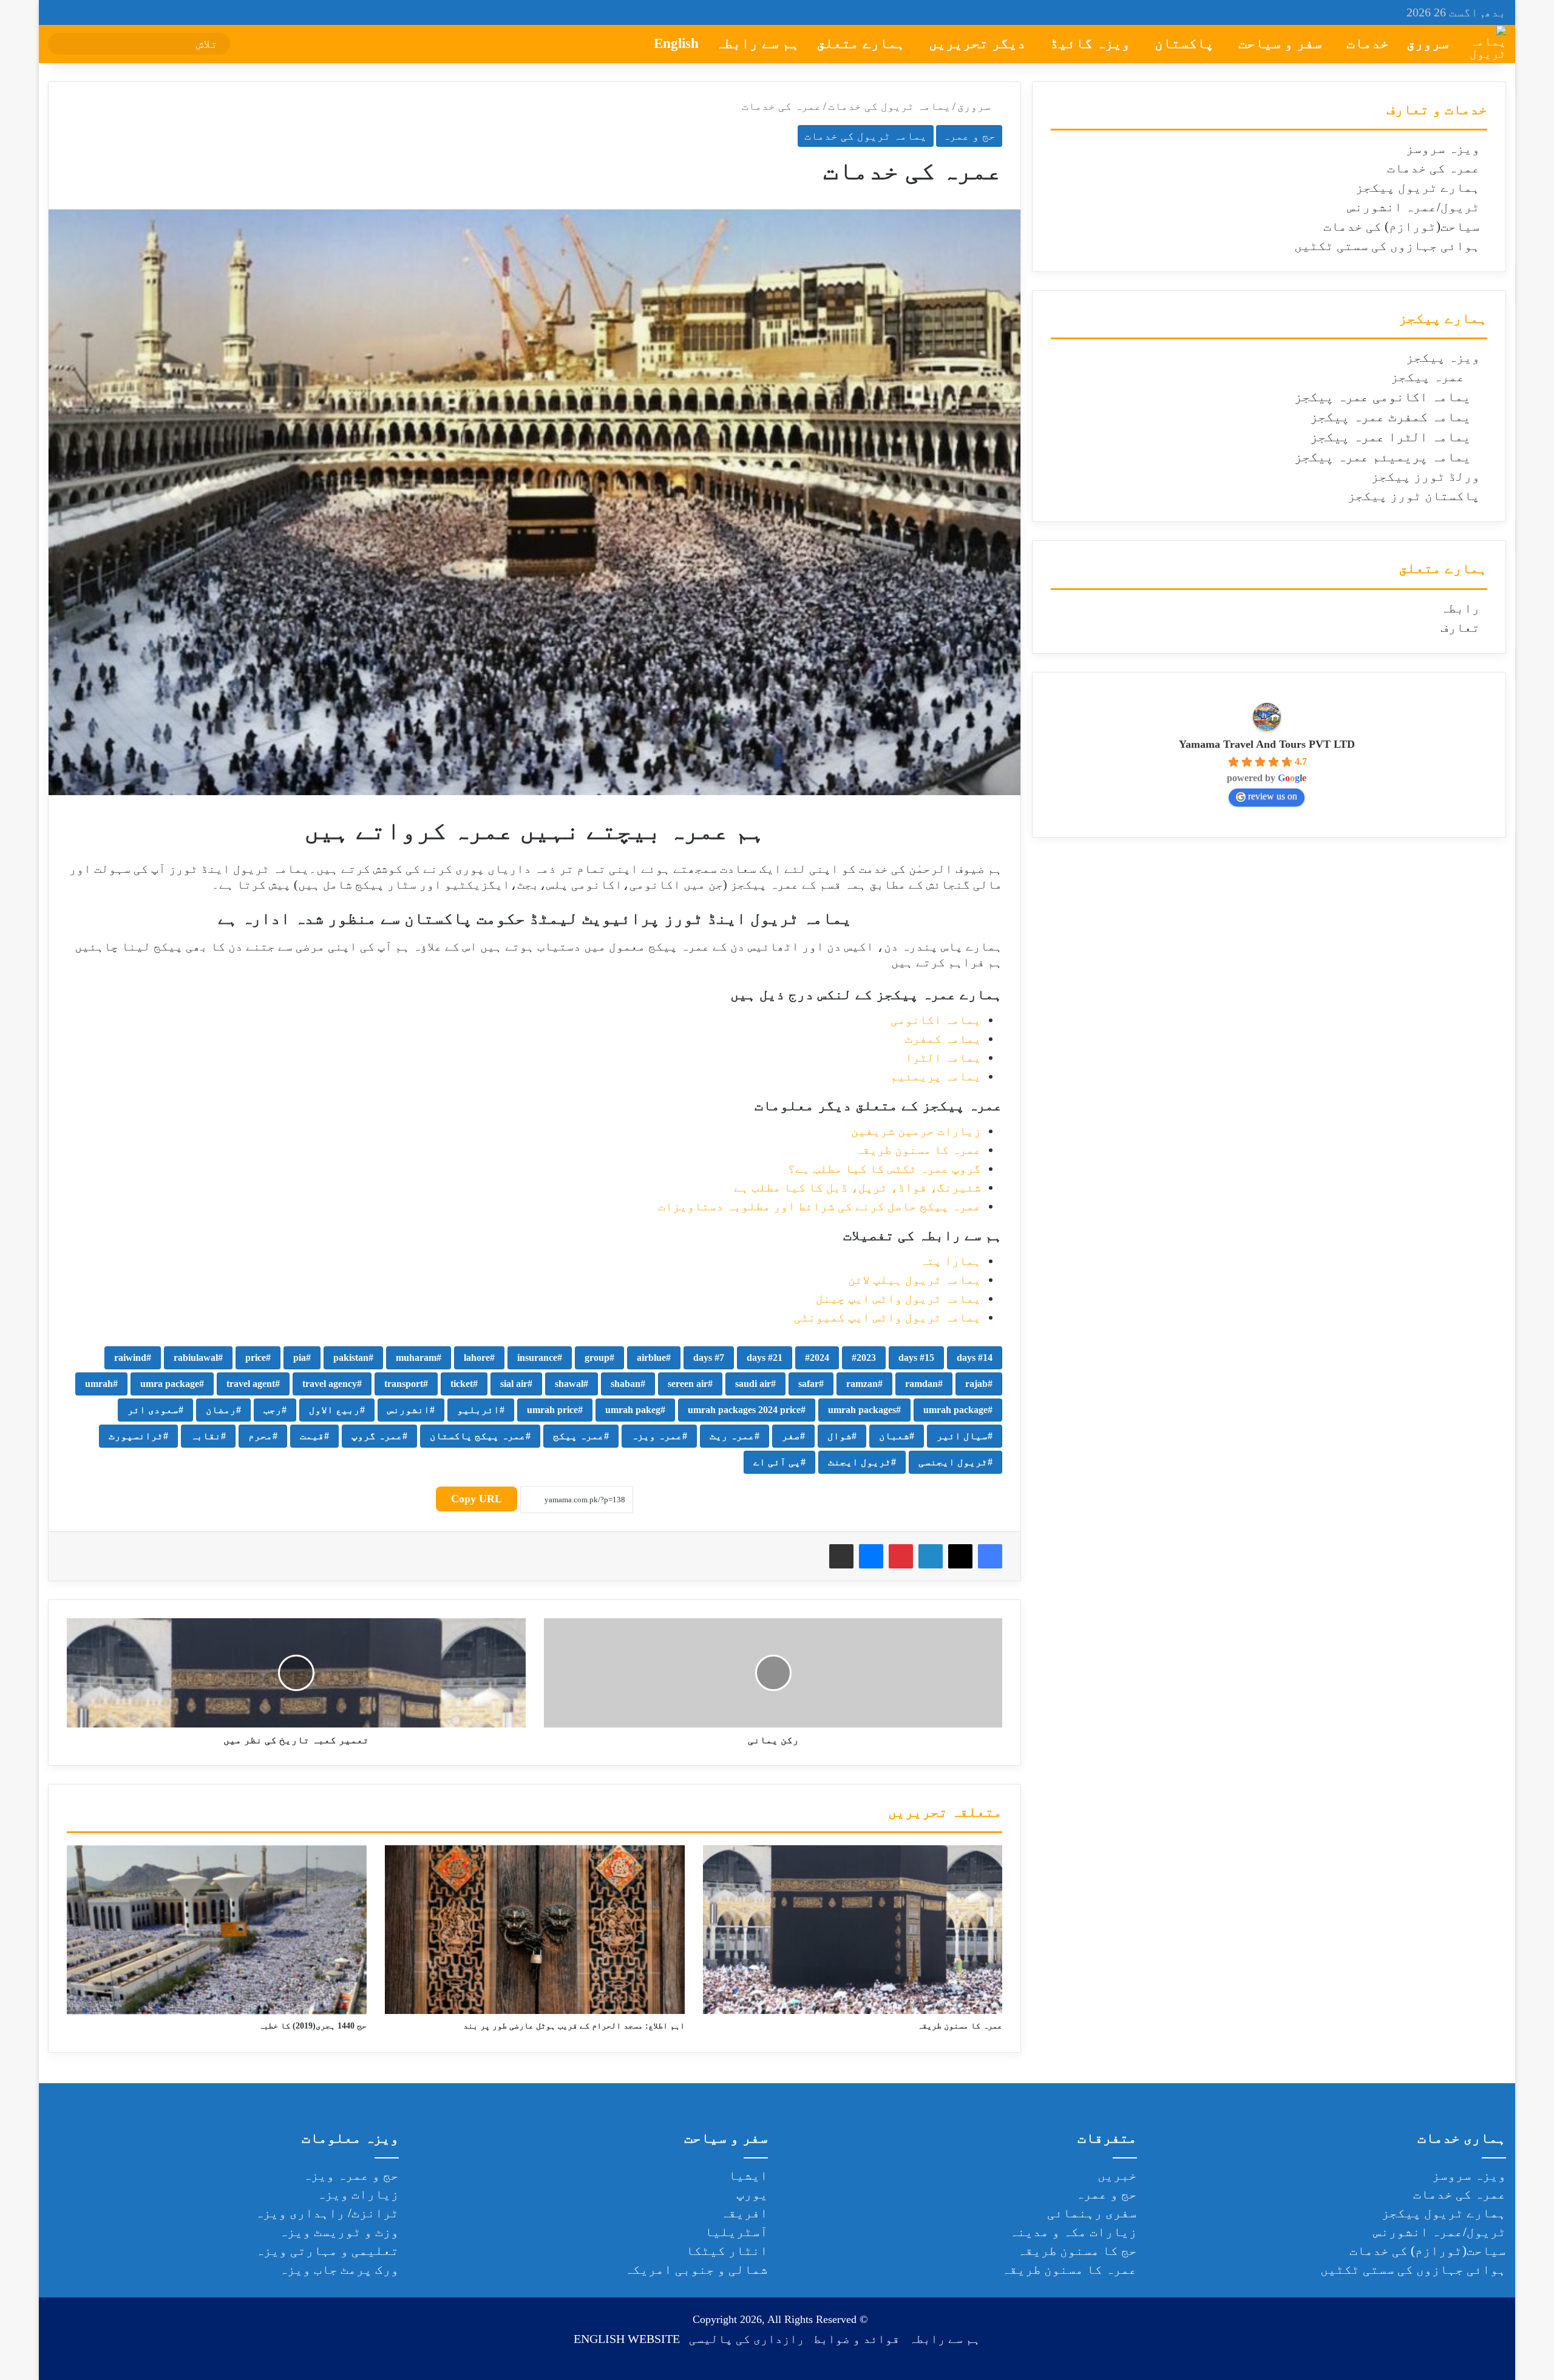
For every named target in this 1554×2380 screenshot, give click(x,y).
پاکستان (1184, 43)
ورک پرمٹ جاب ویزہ (339, 2270)
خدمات (1368, 43)
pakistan (351, 1358)
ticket (462, 1384)
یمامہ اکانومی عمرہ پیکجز (1383, 397)
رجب (273, 1410)
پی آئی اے (777, 1462)
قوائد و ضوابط (857, 2339)
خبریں (1117, 2175)
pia (300, 1358)
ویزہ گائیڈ (1090, 43)
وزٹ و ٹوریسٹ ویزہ (339, 2232)
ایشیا (748, 2175)
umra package (170, 1384)
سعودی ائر (153, 1410)
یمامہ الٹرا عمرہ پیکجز (1390, 437)
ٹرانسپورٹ (136, 1436)
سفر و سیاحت (1280, 43)
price (256, 1358)
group (597, 1358)
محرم (260, 1436)
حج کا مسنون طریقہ (1077, 2251)
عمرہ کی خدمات (1434, 168)
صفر (791, 1436)
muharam (416, 1358)
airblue (651, 1358)
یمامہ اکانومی (936, 1020)
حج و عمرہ (969, 136)
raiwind (130, 1358)
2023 (866, 1358)
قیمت (312, 1436)
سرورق (1428, 43)
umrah (99, 1384)
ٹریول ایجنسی (953, 1462)
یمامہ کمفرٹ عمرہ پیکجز (1390, 417)
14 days (975, 1358)
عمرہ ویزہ (657, 1436)
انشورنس (409, 1410)
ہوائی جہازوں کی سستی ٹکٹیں (1387, 246)
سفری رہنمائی (1092, 2213)
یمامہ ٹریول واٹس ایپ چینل (898, 1298)
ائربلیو (478, 1410)
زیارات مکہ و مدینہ (1073, 2232)
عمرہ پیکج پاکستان (478, 1436)
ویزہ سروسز (1443, 149)
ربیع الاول (334, 1410)
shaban (626, 1384)
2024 (819, 1358)
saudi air (753, 1384)
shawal (569, 1384)
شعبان (894, 1436)
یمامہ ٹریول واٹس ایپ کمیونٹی (887, 1317)
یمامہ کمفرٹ (943, 1039)
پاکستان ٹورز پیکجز (1414, 496)
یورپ (752, 2194)
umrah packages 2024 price (744, 1410)
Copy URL (477, 1499)
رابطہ (1460, 608)
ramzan (862, 1384)
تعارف (1460, 628)
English (676, 43)
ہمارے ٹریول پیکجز (1418, 188)
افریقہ (744, 2213)
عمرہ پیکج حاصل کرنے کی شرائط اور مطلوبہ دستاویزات (819, 1206)
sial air (514, 1384)
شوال (840, 1436)
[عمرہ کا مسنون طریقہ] (853, 1930)
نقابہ (206, 1436)
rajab (976, 1384)
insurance (537, 1358)
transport (404, 1384)
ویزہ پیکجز (1443, 358)
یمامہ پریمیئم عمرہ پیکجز (1383, 457)
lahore (477, 1358)
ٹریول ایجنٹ (860, 1462)
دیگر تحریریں (977, 43)
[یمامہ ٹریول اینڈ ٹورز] (1488, 44)
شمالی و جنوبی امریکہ (696, 2270)
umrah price (552, 1410)
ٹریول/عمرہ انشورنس (1413, 207)
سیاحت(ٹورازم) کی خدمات (1402, 226)
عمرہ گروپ (377, 1436)
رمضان (221, 1410)
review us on (1273, 796)
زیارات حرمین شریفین (916, 1131)
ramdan (921, 1384)
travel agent (251, 1384)
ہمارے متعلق (861, 43)
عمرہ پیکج (579, 1436)
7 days (709, 1358)
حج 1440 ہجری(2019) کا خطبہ (313, 2026)
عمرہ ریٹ (732, 1436)
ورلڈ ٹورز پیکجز (1426, 476)
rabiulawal (196, 1358)
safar (809, 1384)
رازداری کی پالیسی (747, 2339)
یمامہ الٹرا (943, 1057)
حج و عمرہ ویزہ (351, 2175)
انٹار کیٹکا (727, 2251)
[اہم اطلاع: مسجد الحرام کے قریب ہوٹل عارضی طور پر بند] (535, 1930)
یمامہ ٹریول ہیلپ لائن (914, 1280)
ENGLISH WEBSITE (627, 2339)
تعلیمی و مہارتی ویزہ (327, 2251)
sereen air (688, 1384)
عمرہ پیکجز (1428, 377)
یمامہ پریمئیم (936, 1076)
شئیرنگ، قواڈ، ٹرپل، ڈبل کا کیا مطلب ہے (857, 1187)
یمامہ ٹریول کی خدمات (889, 106)
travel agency (330, 1384)
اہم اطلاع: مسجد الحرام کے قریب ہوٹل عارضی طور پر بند (574, 2026)
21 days (765, 1358)
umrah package (955, 1410)
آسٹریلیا (736, 2232)
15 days (916, 1358)
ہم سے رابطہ (758, 43)
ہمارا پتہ (950, 1261)
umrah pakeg (633, 1410)
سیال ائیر (962, 1436)
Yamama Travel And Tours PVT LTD (1267, 744)
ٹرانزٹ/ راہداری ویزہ (327, 2213)
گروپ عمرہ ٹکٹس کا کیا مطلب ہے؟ (884, 1168)
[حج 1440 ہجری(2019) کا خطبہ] (217, 1930)
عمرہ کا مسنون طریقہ (918, 1150)
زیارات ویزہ (358, 2194)
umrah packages (862, 1410)
